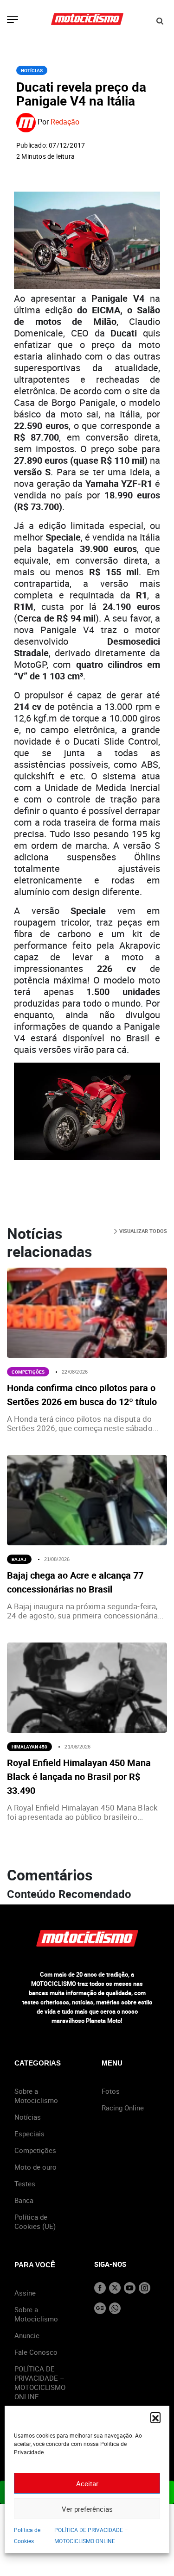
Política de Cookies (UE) (35, 2221)
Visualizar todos (142, 1231)
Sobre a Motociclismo (36, 2096)
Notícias (32, 70)
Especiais (29, 2134)
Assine (25, 2293)
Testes (25, 2184)
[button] (155, 2417)
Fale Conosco (36, 2352)
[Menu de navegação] (13, 20)
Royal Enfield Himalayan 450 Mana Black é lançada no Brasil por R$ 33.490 (79, 1776)
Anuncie (27, 2335)
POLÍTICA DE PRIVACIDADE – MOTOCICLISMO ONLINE (40, 2383)
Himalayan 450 (29, 1747)
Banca (24, 2200)
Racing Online (123, 2108)
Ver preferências (87, 2509)
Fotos (111, 2091)
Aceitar (87, 2483)
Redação (65, 122)
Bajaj (19, 1559)
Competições (28, 1372)
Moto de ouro (35, 2167)
